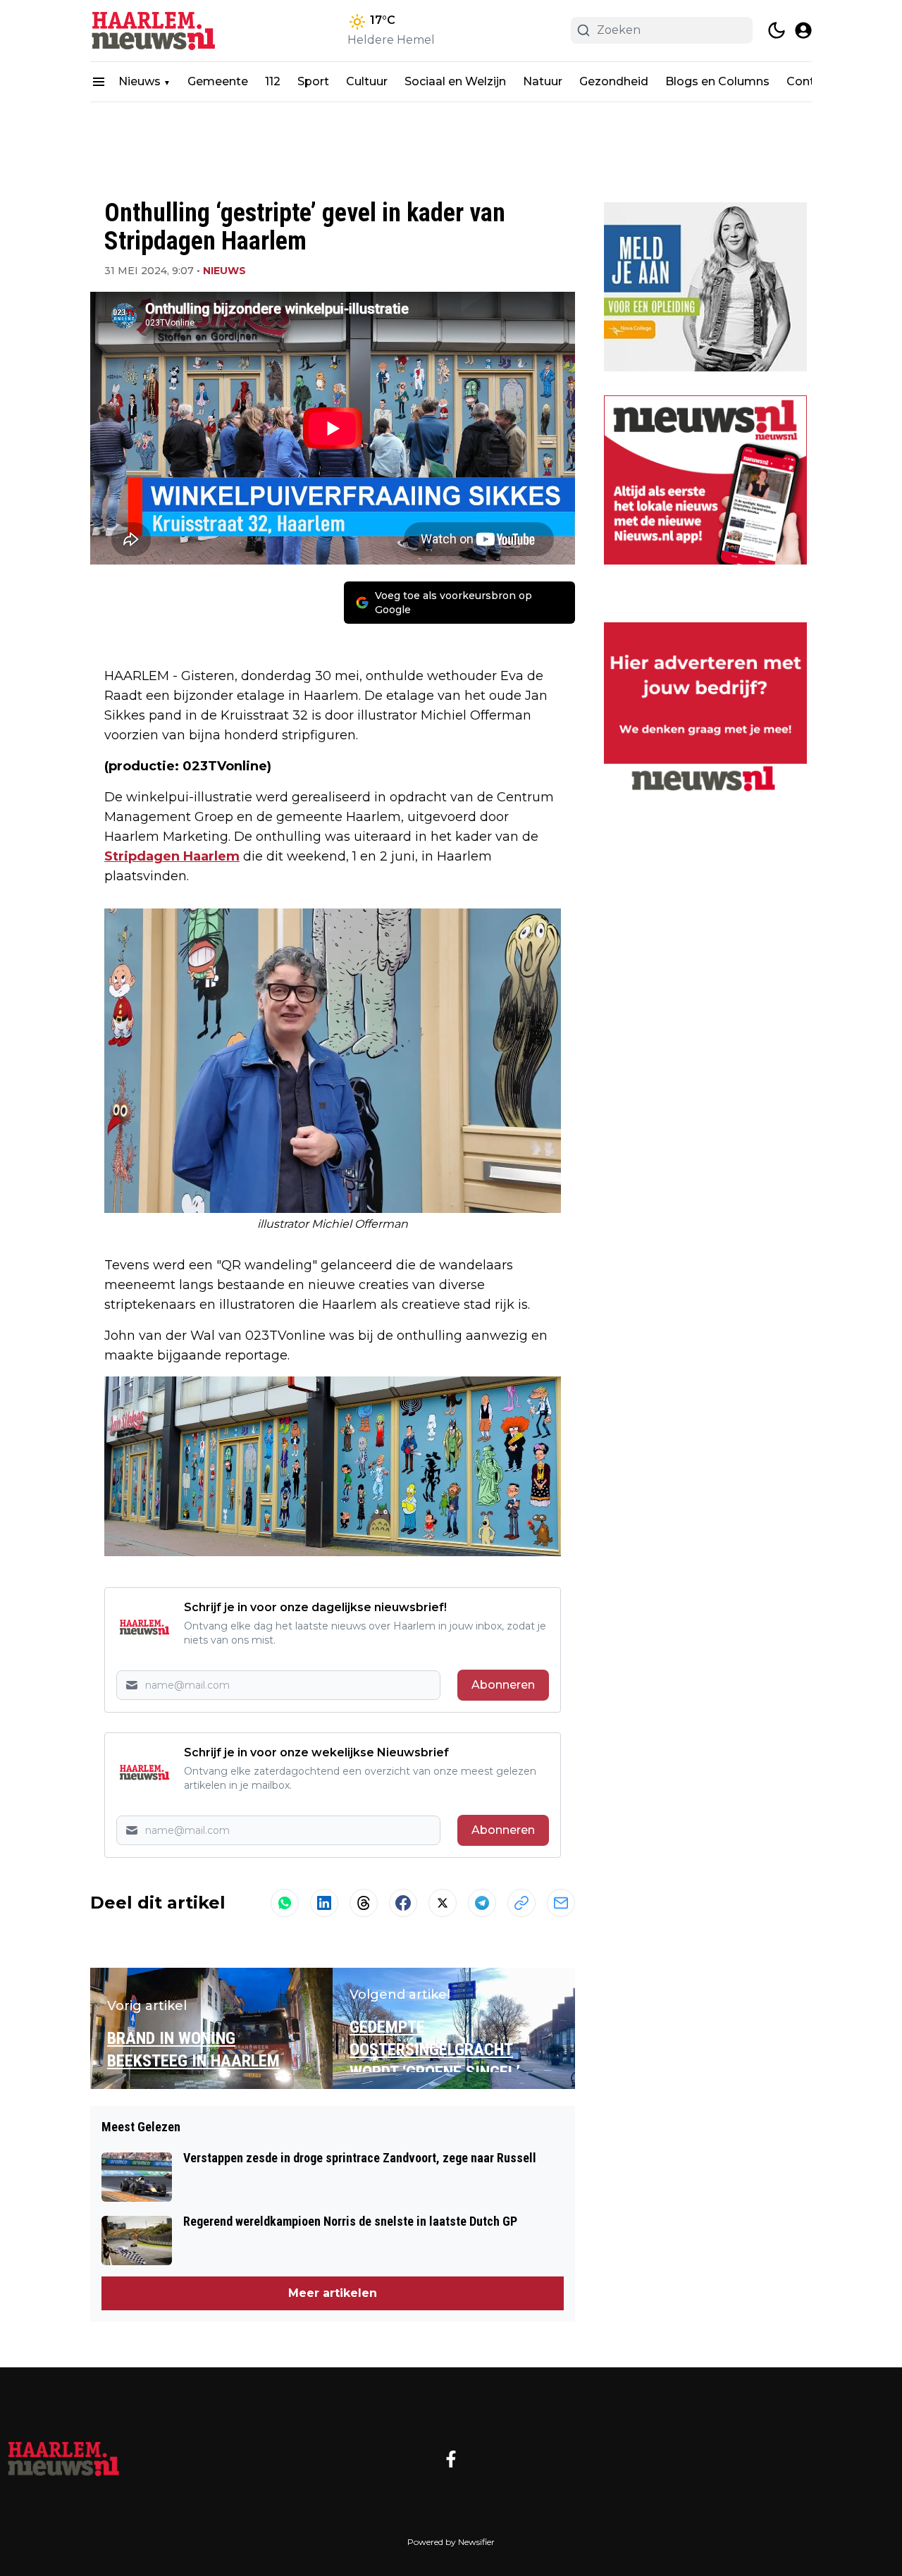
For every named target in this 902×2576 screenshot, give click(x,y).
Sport (313, 81)
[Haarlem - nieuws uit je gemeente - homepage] (154, 31)
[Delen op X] (443, 1903)
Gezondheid (614, 81)
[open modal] (803, 30)
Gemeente (218, 81)
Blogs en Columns (717, 81)
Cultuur (367, 81)
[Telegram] (482, 1903)
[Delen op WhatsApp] (285, 1903)
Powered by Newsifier (451, 2542)
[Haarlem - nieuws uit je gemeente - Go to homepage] (63, 2459)
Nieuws (140, 81)
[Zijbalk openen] (99, 82)
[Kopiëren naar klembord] (521, 1903)
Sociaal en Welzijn (455, 81)
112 (273, 81)
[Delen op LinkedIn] (324, 1903)
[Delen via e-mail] (561, 1903)
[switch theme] (777, 30)
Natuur (543, 81)
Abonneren (503, 1685)
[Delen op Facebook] (403, 1903)
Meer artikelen (333, 2293)
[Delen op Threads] (364, 1903)
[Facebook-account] (451, 2459)
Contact (810, 81)
